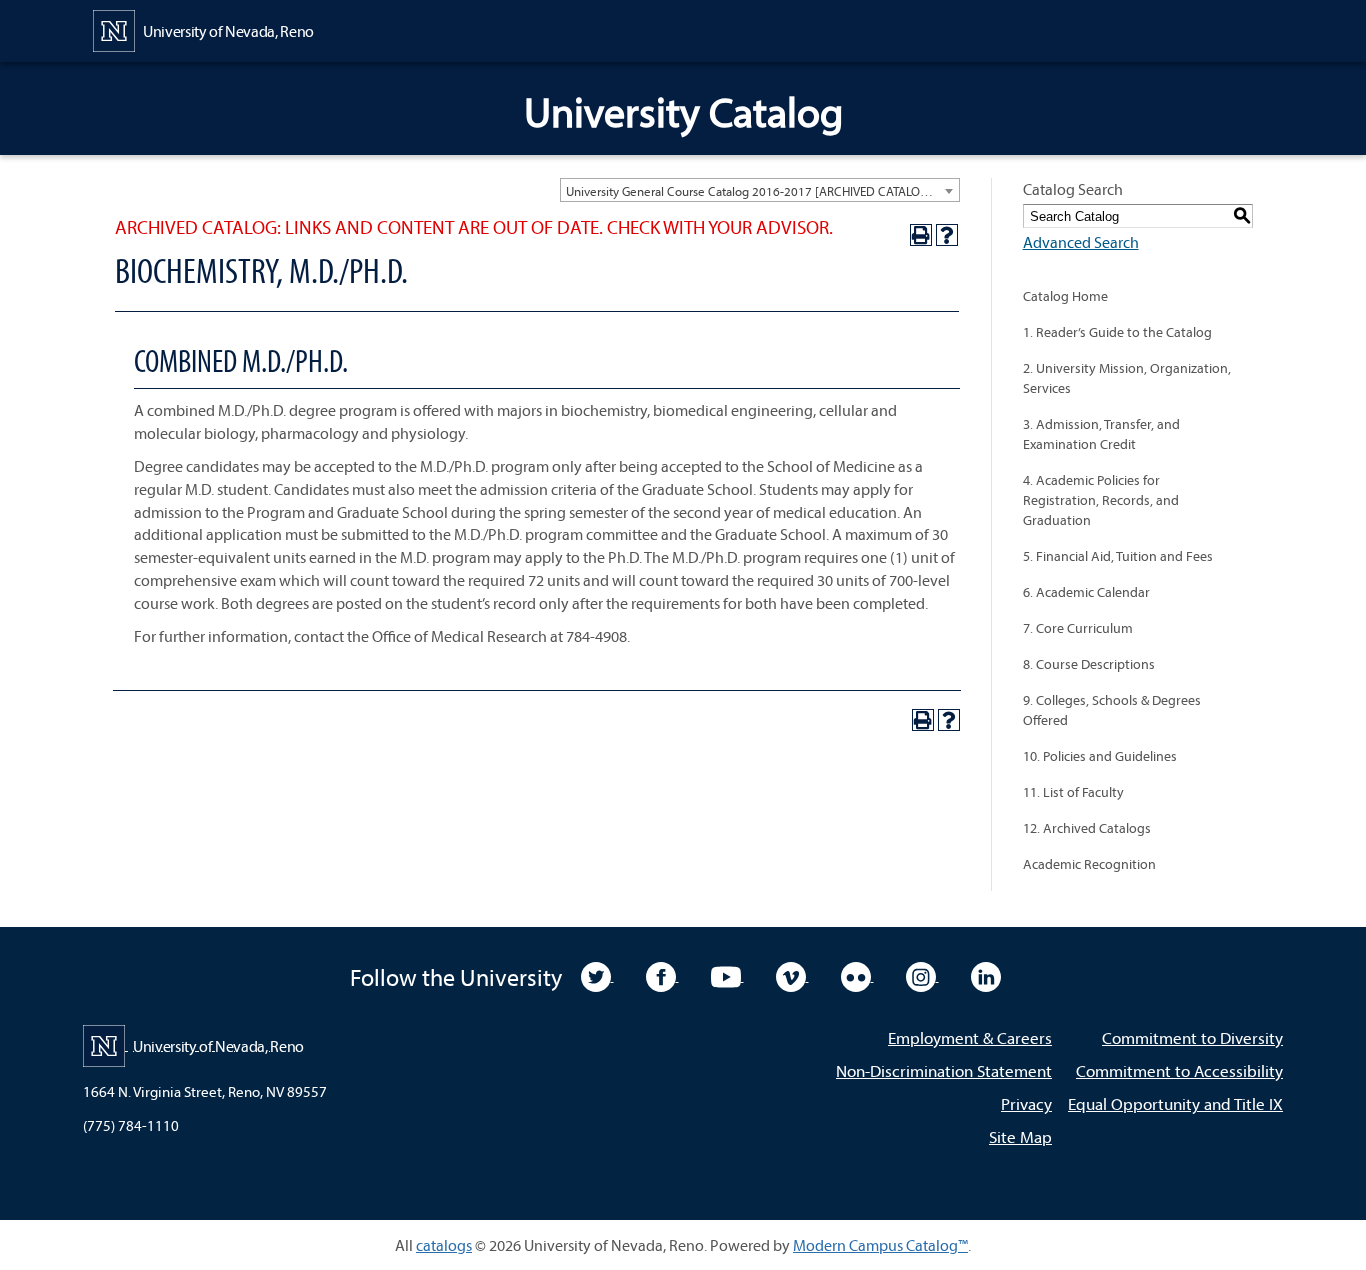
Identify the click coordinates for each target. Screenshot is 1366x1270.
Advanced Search (1081, 242)
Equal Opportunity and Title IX (1175, 1103)
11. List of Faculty (1073, 792)
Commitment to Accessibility (1179, 1070)
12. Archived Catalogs (1087, 828)
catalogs (444, 1245)
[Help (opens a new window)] (947, 235)
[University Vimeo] (792, 975)
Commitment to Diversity (1192, 1037)
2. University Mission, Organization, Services (1127, 378)
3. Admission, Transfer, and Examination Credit (1101, 434)
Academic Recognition (1089, 864)
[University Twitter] (597, 975)
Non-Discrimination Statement (944, 1070)
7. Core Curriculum (1078, 628)
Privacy (1026, 1103)
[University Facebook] (662, 975)
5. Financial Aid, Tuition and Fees (1118, 556)
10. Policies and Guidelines (1100, 756)
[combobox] (760, 190)
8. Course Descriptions (1089, 664)
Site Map (1020, 1136)
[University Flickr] (857, 975)
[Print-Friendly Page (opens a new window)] (921, 235)
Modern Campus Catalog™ (880, 1245)
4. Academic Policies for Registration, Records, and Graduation (1101, 500)
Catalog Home (1065, 296)
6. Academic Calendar (1086, 592)
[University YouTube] (727, 975)
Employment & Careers (970, 1037)
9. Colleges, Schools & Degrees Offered (1112, 710)
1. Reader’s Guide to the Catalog (1117, 332)
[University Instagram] (922, 975)
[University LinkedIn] (986, 975)
